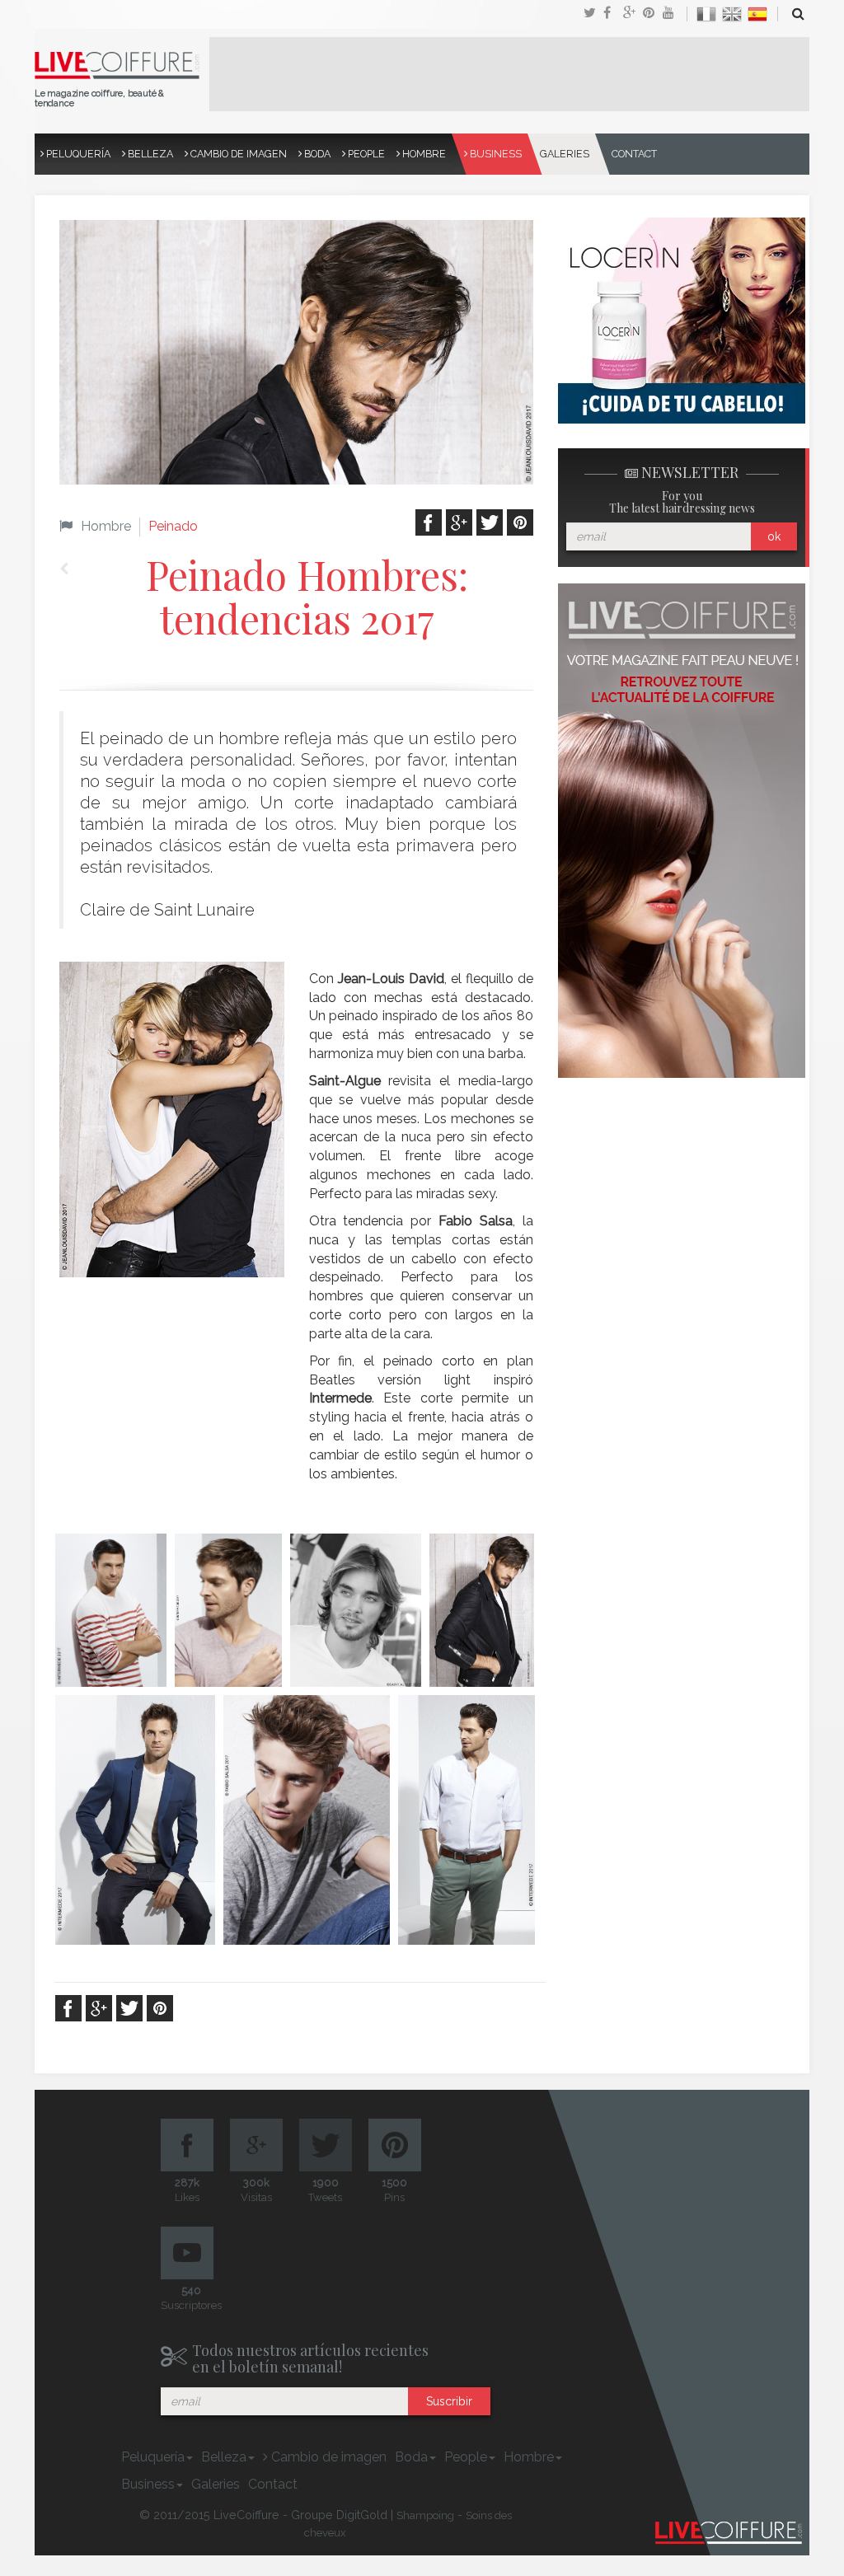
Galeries (565, 154)
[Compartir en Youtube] (673, 14)
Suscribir (449, 2401)
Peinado (173, 526)
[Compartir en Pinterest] (653, 14)
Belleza (149, 154)
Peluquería (77, 154)
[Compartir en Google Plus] (633, 14)
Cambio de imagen (237, 154)
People (365, 154)
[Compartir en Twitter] (593, 14)
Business (495, 154)
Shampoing (425, 2515)
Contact (634, 154)
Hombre (423, 154)
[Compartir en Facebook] (613, 14)
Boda (316, 154)
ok (774, 536)
